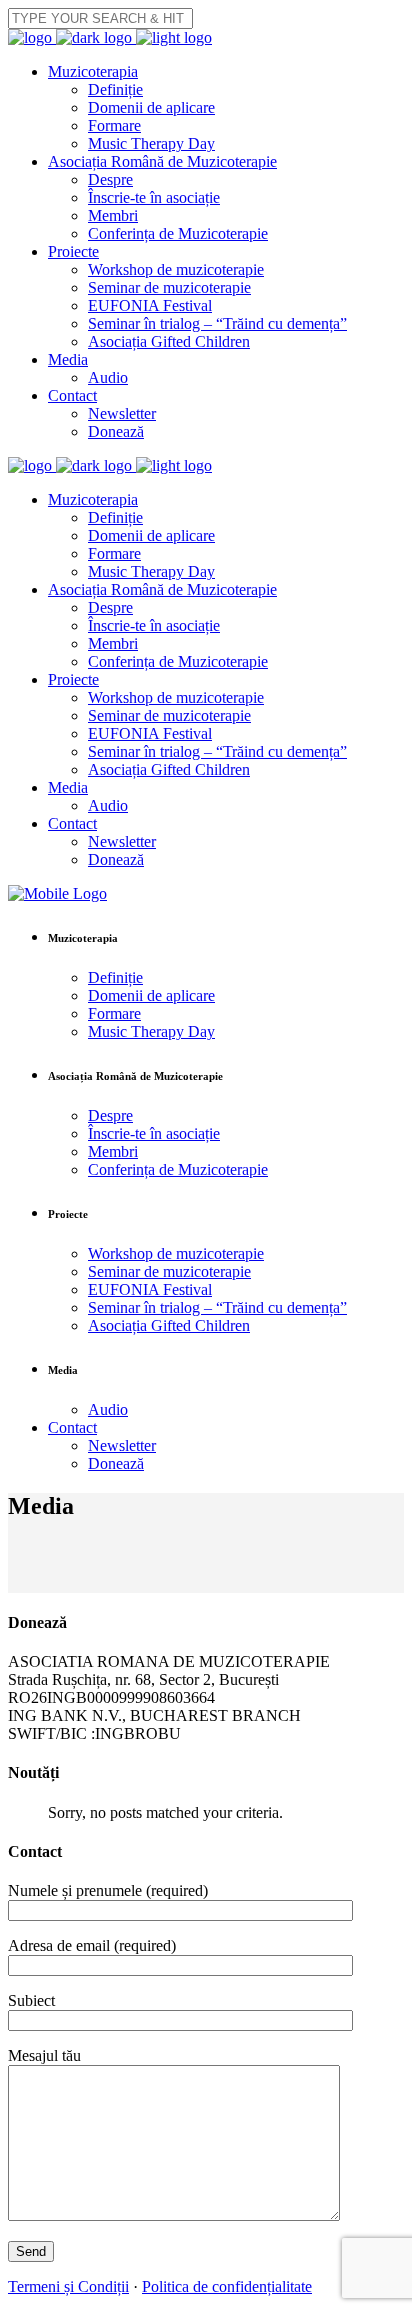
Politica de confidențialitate (227, 2286)
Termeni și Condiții (68, 2286)
